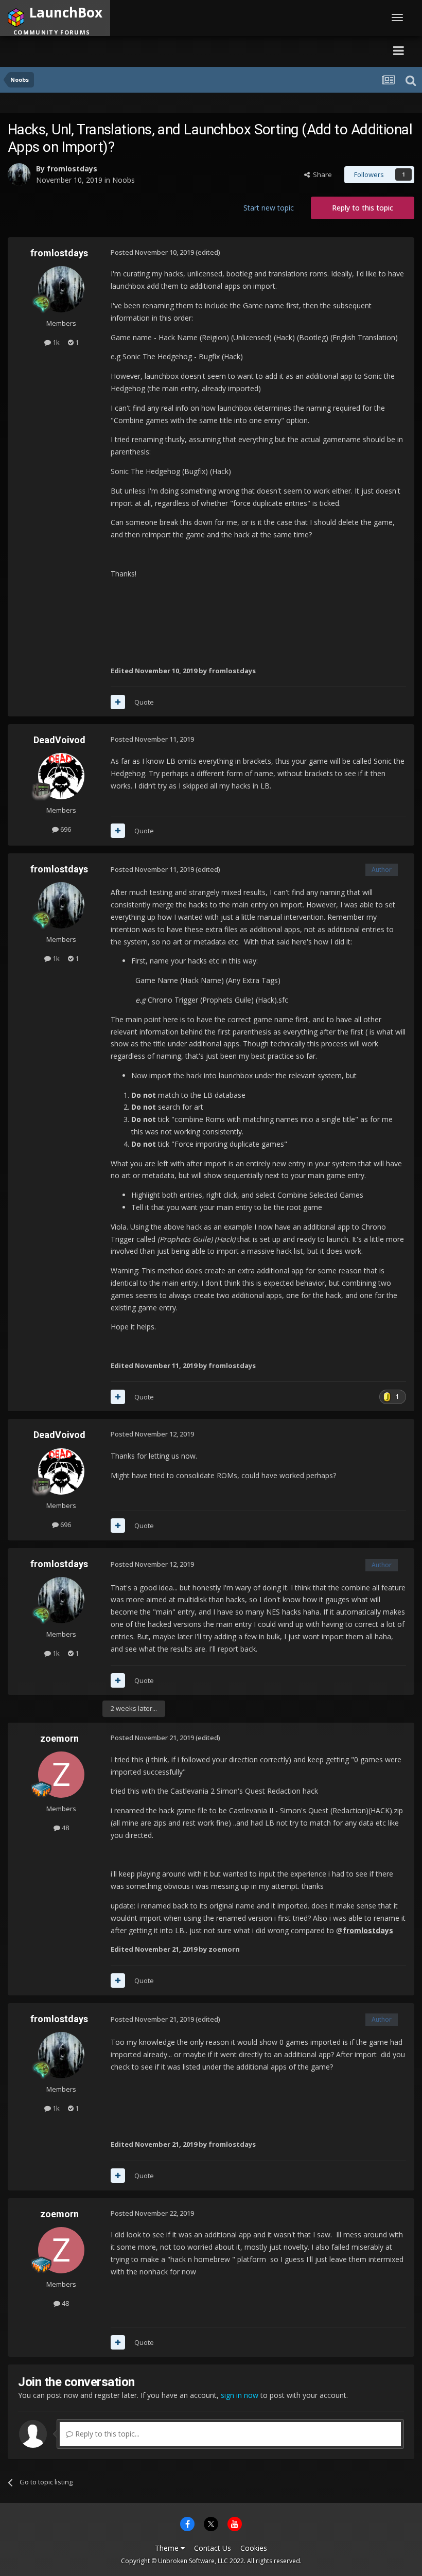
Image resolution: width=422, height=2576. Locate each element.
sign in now (240, 2395)
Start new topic (269, 208)
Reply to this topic (363, 208)
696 (65, 829)
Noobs (124, 180)
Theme (168, 2548)
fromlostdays (72, 169)
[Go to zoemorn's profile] (61, 1775)
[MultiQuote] (118, 702)
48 (65, 1828)
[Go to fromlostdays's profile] (19, 174)
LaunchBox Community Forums (106, 50)
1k (55, 342)
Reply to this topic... (106, 2434)
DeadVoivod (59, 740)
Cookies (254, 2548)
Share (321, 174)
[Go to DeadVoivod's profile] (61, 776)
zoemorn (59, 1738)
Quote (144, 702)
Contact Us (213, 2548)
